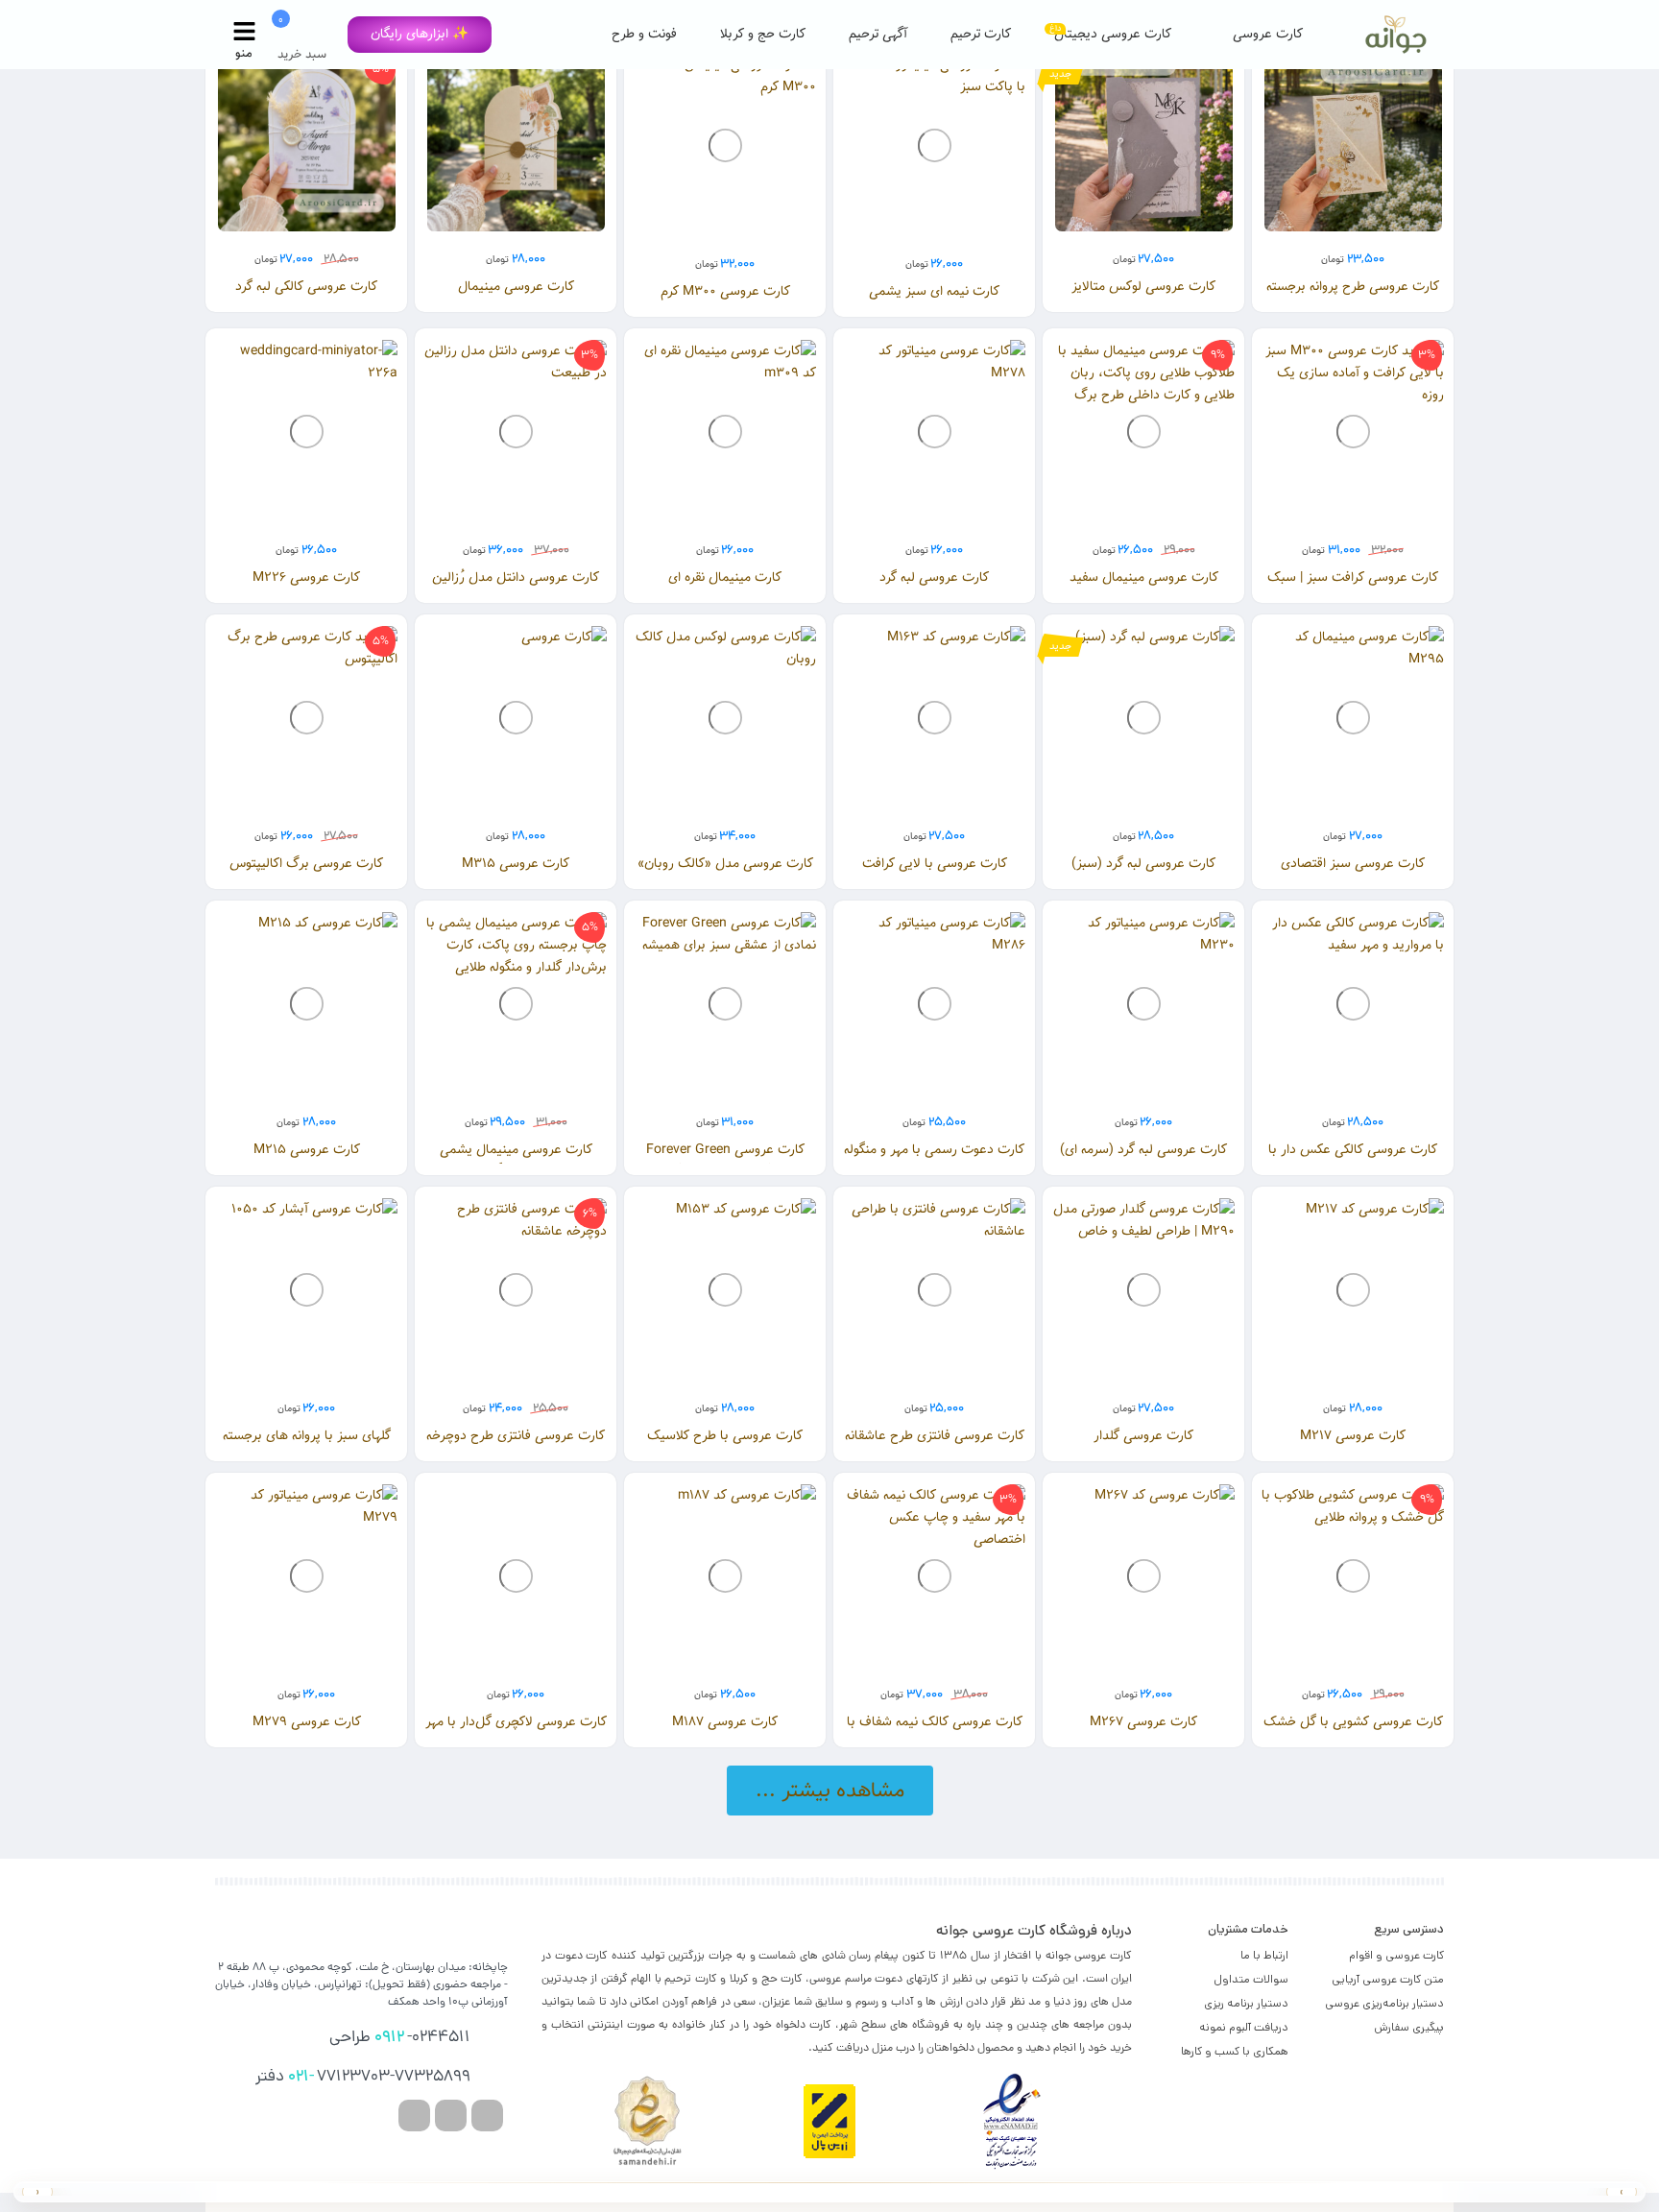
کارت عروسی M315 (516, 864)
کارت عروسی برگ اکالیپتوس (306, 864)
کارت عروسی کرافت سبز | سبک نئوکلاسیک (1353, 588)
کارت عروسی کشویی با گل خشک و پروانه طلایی (1353, 1732)
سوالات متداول (1251, 1979)
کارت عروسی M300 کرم (725, 291)
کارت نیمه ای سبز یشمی (934, 291)
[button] (420, 35)
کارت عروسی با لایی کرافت (935, 864)
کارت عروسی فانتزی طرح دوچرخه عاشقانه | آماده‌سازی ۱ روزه (516, 1446)
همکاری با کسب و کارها (1235, 2051)
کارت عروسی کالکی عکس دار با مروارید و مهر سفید (1353, 1160)
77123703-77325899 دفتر (363, 2078)
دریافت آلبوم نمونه (1244, 2027)
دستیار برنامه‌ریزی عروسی (1384, 2003)
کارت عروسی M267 (1143, 1722)
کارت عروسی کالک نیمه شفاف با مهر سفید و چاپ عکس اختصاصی (935, 1732)
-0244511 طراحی (400, 2038)
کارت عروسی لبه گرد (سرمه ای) (1143, 1150)
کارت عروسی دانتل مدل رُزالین (516, 577)
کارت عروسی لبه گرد (934, 577)
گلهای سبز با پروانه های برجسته (307, 1436)
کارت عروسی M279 (307, 1722)
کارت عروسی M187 (725, 1722)
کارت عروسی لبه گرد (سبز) (1143, 864)
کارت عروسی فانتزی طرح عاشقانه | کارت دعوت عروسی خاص (935, 1446)
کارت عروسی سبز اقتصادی (1353, 864)
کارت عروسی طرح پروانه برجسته (1353, 287)
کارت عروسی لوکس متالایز (1143, 287)
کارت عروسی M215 (307, 1150)
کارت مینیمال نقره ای (725, 577)
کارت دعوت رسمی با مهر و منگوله (934, 1150)
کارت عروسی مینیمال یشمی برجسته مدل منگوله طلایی (516, 1160)
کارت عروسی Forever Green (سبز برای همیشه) (725, 1160)
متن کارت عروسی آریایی (1388, 1979)
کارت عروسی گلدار (1143, 1436)
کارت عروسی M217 (1353, 1436)
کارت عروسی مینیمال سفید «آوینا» (1144, 588)
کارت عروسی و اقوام (1396, 1955)
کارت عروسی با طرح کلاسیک (725, 1436)
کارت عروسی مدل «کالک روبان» (725, 864)
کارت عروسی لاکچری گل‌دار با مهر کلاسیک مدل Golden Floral (516, 1732)
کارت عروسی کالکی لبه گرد (306, 287)
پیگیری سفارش (1409, 2027)
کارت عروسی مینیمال (516, 287)
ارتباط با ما (1264, 1955)
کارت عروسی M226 (306, 577)
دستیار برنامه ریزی (1246, 2003)
